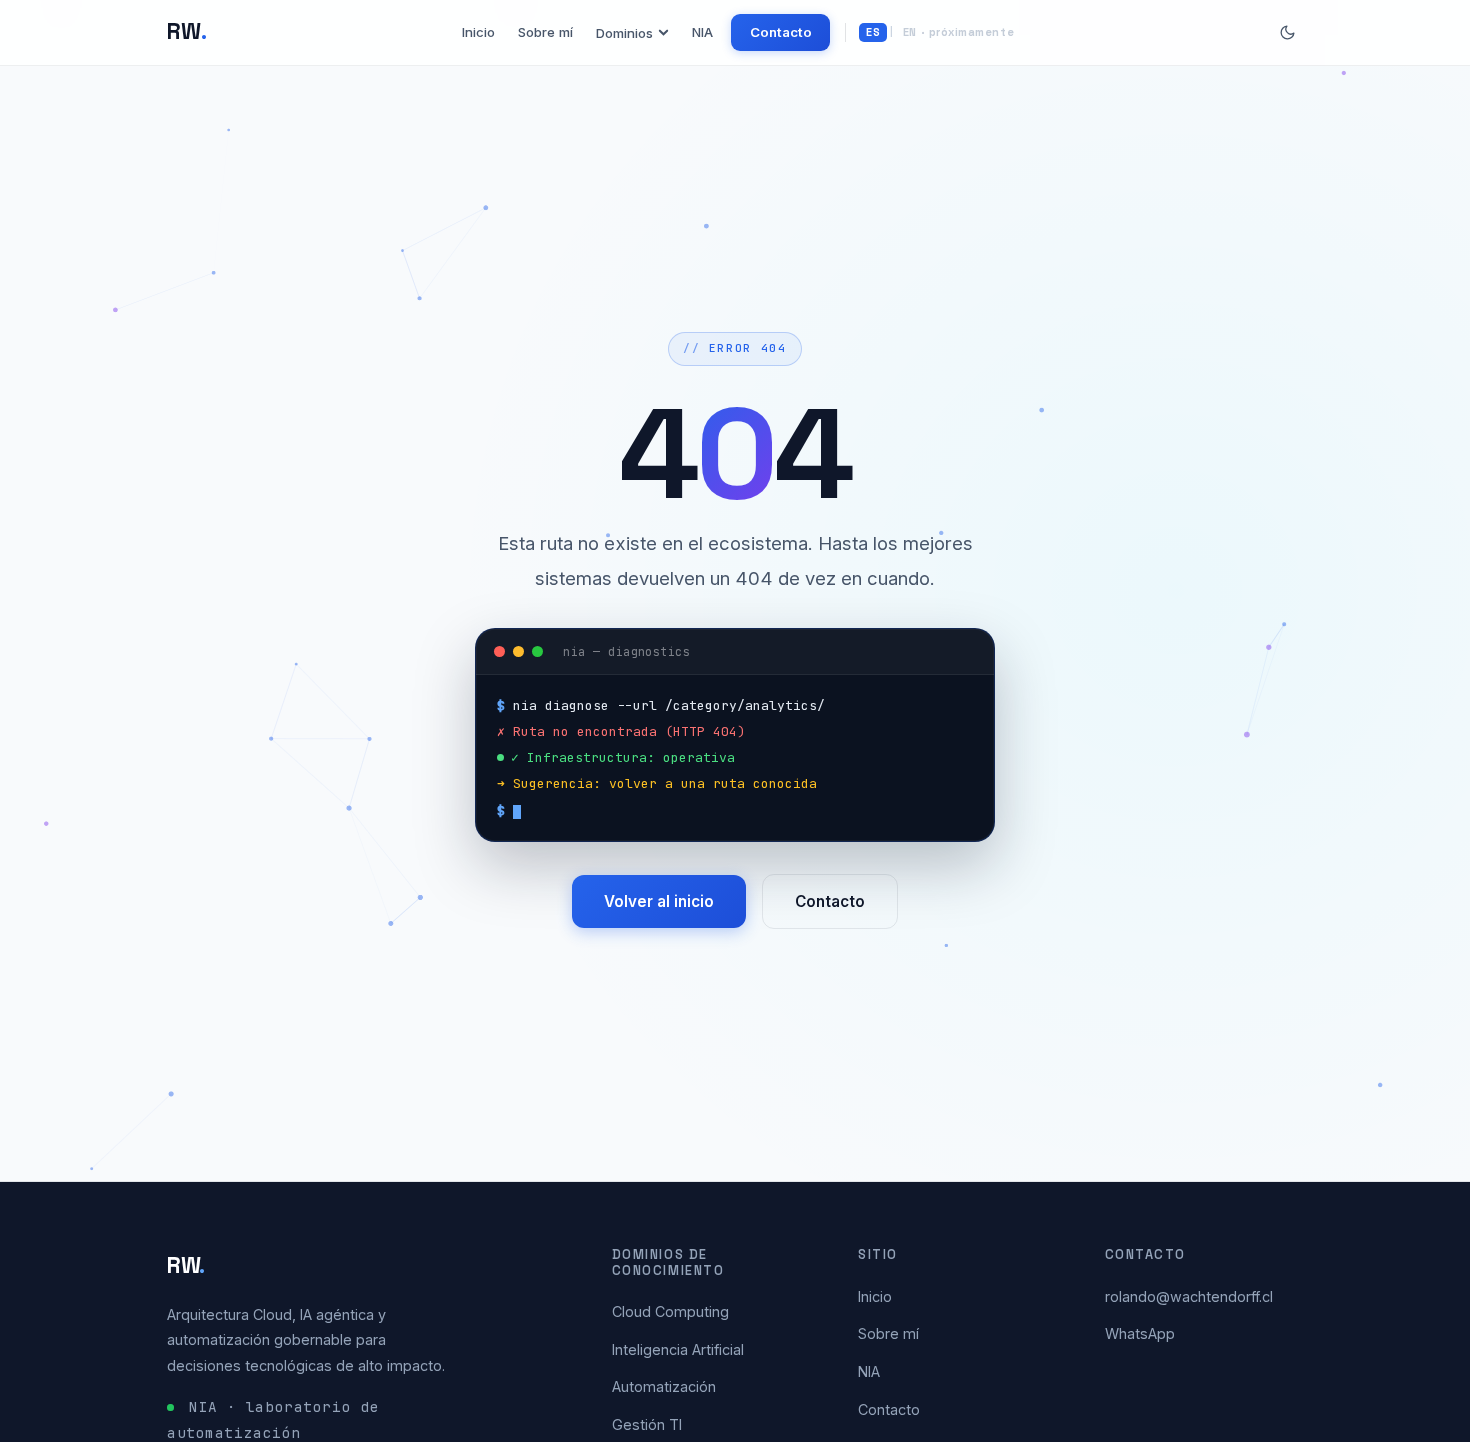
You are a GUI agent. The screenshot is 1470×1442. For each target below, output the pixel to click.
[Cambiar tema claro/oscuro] (1287, 32)
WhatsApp (1140, 1333)
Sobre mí (545, 32)
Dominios (624, 33)
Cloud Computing (670, 1311)
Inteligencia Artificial (678, 1349)
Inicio (478, 32)
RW (187, 31)
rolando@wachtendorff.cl (1189, 1296)
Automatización (664, 1386)
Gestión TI (647, 1424)
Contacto (781, 32)
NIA (702, 32)
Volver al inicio (659, 901)
